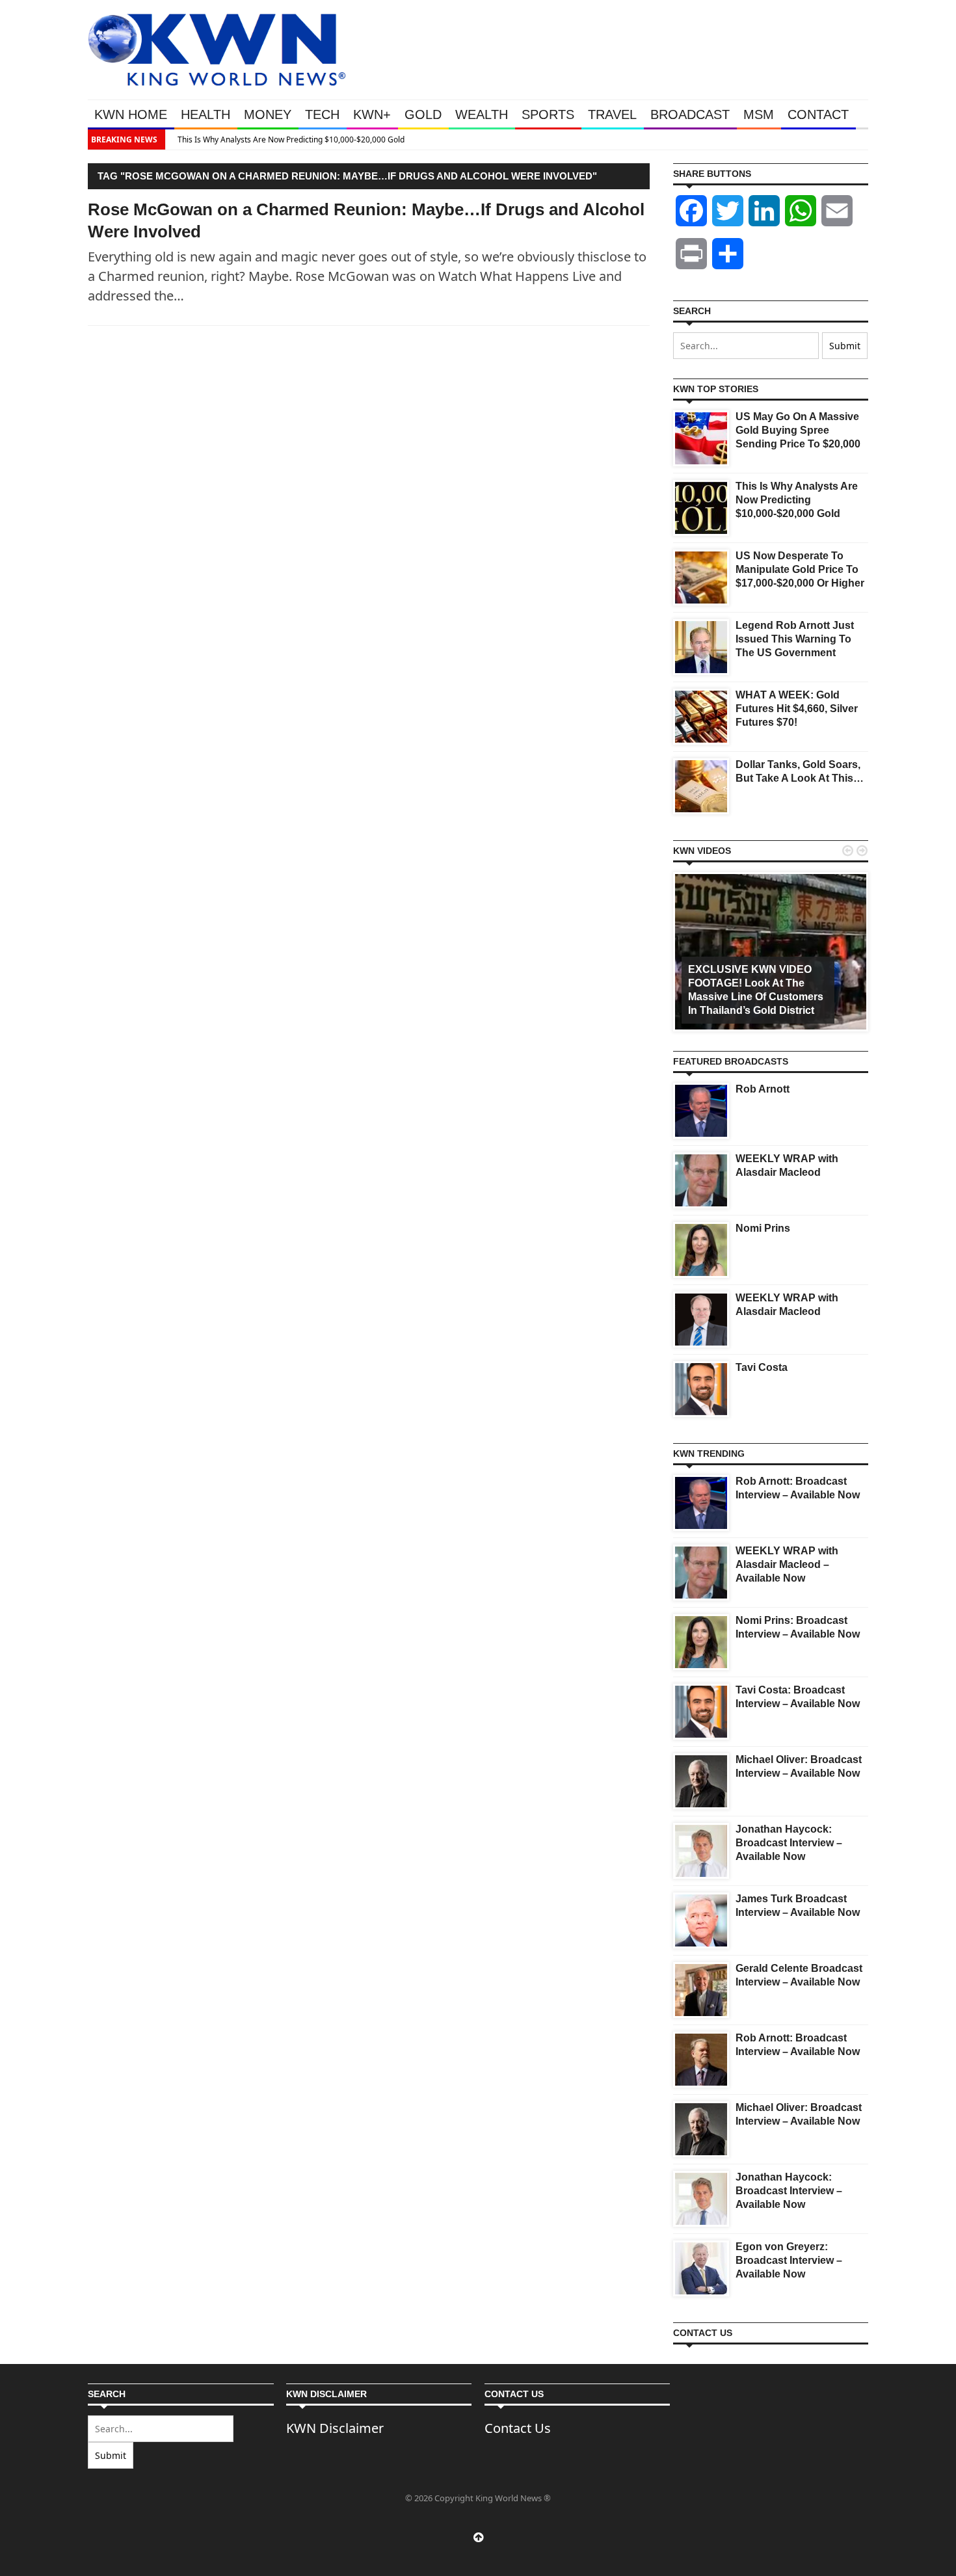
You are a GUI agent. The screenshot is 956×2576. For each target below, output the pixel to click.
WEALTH (482, 114)
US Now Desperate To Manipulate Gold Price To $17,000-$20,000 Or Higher (800, 569)
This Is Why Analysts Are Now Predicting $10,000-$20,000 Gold (286, 139)
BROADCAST (690, 114)
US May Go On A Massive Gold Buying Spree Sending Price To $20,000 (798, 430)
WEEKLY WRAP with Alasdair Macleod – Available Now (787, 1564)
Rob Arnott (763, 1089)
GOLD (423, 114)
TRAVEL (612, 114)
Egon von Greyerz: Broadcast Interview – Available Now (789, 2260)
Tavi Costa (762, 1367)
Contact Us (518, 2428)
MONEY (268, 114)
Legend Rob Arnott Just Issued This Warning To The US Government (795, 639)
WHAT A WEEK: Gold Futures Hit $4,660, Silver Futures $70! (797, 709)
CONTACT (818, 114)
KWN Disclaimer (335, 2428)
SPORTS (548, 114)
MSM (759, 114)
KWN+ (372, 114)
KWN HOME (131, 114)
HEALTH (206, 114)
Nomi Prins (763, 1228)
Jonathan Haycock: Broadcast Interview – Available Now (789, 1843)
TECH (322, 114)
